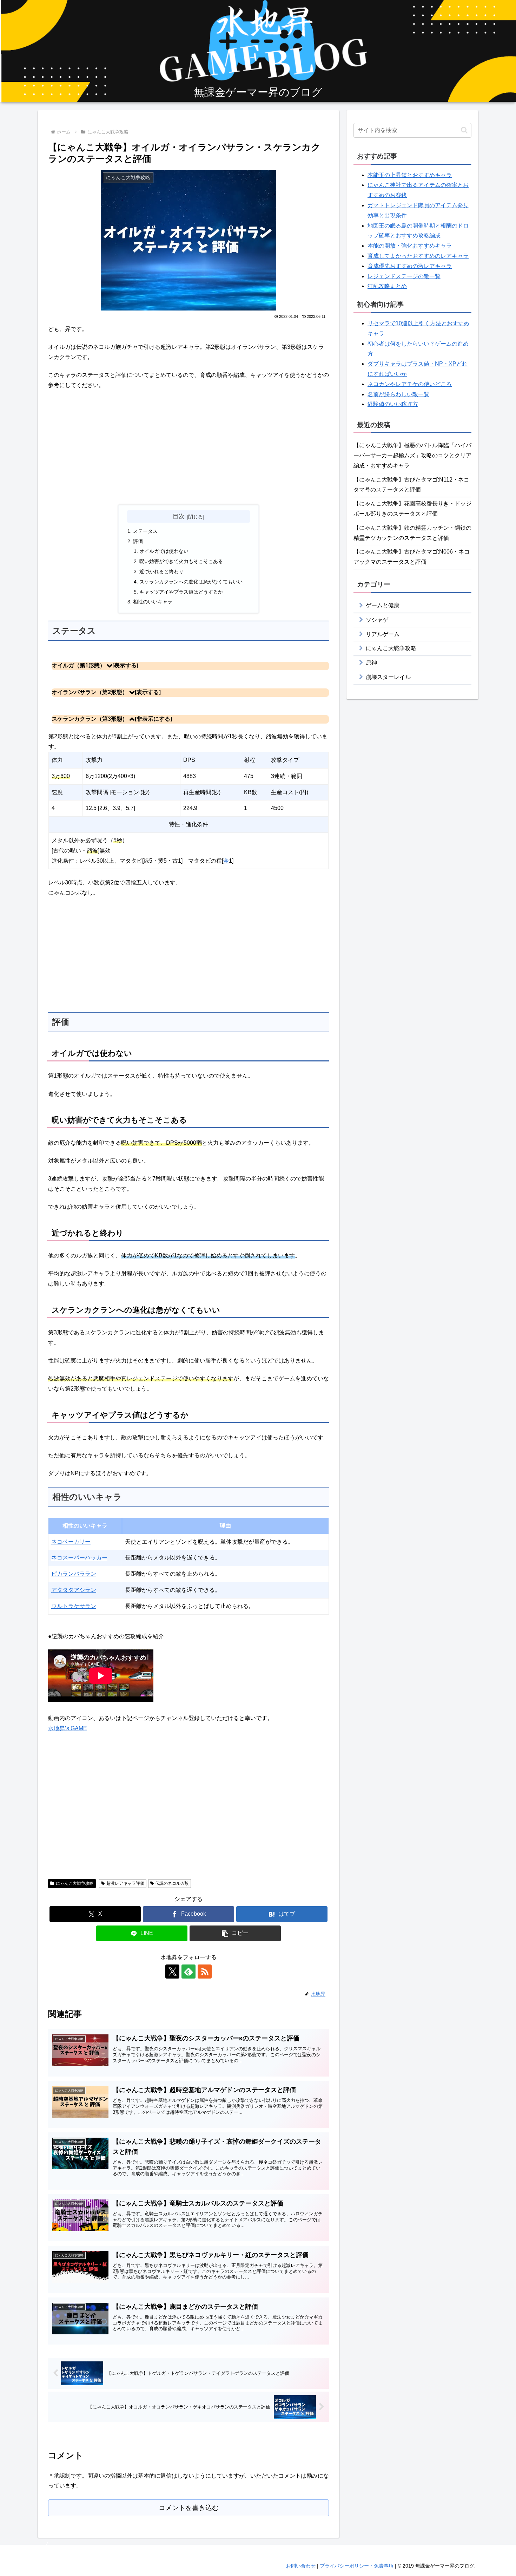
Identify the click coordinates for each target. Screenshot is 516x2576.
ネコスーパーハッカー (79, 1558)
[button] (235, 1933)
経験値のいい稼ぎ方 (393, 404)
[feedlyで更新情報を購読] (188, 1972)
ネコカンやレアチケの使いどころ (410, 384)
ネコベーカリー (71, 1542)
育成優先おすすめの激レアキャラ (410, 266)
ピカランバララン (74, 1574)
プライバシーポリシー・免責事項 (357, 2566)
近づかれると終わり (161, 571)
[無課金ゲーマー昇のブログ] (258, 52)
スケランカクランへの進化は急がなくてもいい (191, 582)
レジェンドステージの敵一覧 (404, 276)
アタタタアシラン (74, 1590)
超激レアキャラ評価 (125, 1883)
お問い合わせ (301, 2566)
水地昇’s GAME (68, 1728)
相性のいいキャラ (153, 602)
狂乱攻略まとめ (387, 286)
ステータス (145, 531)
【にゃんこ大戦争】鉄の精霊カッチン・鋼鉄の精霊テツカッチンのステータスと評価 (412, 533)
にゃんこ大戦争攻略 (75, 1883)
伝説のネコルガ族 (172, 1883)
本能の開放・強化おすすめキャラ (410, 246)
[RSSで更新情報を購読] (205, 1972)
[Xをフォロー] (172, 1972)
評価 (138, 541)
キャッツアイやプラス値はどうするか (181, 592)
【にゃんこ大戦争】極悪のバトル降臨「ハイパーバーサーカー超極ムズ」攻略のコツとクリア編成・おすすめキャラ (412, 455)
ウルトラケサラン (74, 1606)
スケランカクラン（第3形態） (90, 719)
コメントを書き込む (189, 2508)
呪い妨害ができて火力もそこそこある (181, 561)
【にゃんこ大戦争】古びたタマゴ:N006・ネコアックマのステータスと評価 (412, 557)
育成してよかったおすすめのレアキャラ (418, 256)
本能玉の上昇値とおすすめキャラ (410, 175)
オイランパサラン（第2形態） (90, 692)
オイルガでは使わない (164, 551)
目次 (179, 516)
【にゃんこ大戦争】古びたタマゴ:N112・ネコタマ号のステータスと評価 (411, 485)
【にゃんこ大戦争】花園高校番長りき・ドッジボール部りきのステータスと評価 (412, 509)
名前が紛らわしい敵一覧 (398, 394)
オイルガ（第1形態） (78, 665)
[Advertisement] (188, 447)
